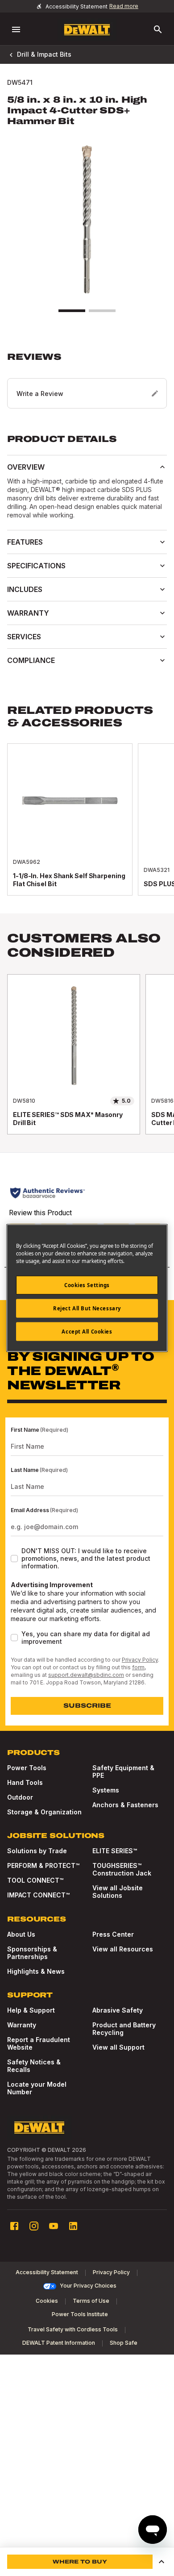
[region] (87, 1063)
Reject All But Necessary (87, 1308)
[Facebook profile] (14, 2226)
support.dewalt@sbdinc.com (86, 1675)
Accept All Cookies (87, 1332)
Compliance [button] (31, 660)
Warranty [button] (28, 613)
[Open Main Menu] (16, 29)
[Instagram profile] (34, 2226)
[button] (87, 380)
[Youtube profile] (54, 2226)
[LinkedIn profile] (73, 2226)
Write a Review (40, 394)
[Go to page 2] (102, 311)
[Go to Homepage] (87, 30)
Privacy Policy (140, 1660)
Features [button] (25, 542)
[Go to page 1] (72, 311)
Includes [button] (25, 589)
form (138, 1667)
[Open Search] (158, 29)
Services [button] (24, 637)
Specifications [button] (36, 566)
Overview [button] (26, 467)
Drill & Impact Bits (44, 54)
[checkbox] (14, 1559)
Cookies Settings (87, 1285)
